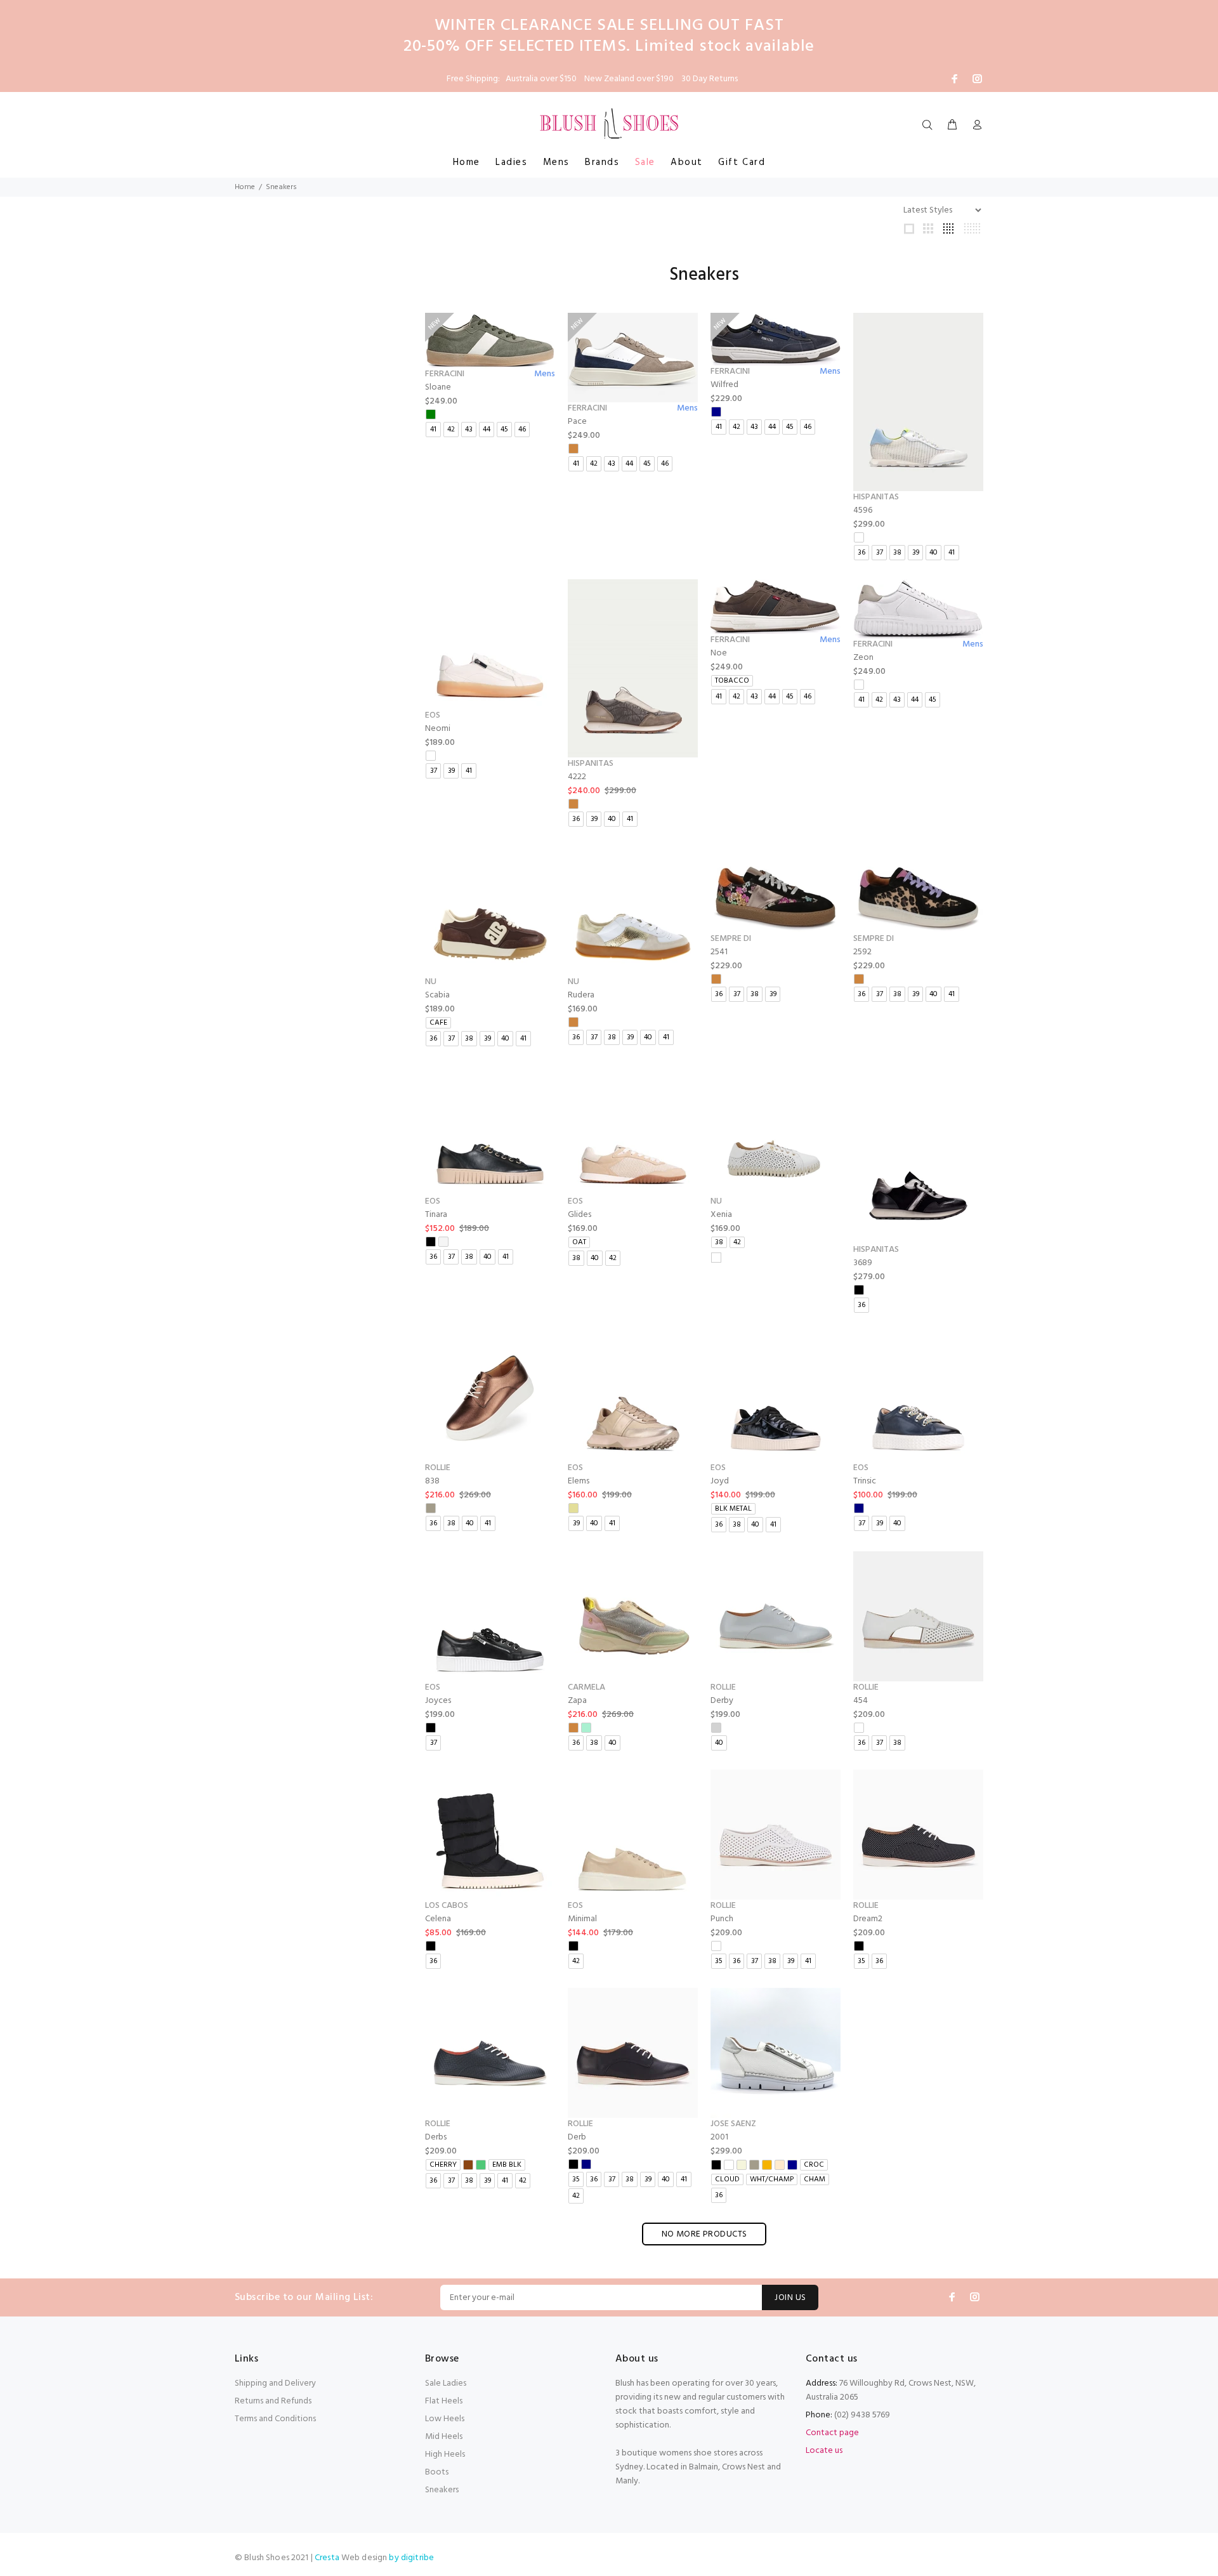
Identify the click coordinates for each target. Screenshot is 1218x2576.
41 (433, 430)
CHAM (815, 2179)
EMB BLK (507, 2165)
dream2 (868, 1919)
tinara (436, 1215)
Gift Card (742, 162)
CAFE (438, 1023)
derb (577, 2137)
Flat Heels (444, 2401)
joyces (438, 1701)
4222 (577, 777)
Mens (556, 162)
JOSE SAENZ (733, 2124)
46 (522, 430)
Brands (602, 162)
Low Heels (445, 2419)
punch (722, 1919)
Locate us (824, 2451)
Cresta (328, 2558)
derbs (436, 2137)
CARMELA (586, 1687)
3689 (863, 1263)
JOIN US (790, 2298)
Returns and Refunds (273, 2401)
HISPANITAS (876, 497)
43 (469, 430)
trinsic (865, 1481)
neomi (438, 729)
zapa (577, 1701)
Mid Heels (444, 2437)
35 (719, 1961)
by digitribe (411, 2558)
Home (467, 162)
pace (577, 422)
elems (579, 1481)
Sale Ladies (446, 2383)
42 (451, 430)
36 (861, 553)
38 (897, 553)
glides (580, 1215)
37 (880, 553)
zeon (863, 658)
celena (438, 1919)
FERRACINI (445, 374)
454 (861, 1701)
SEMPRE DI (731, 939)
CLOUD (727, 2179)
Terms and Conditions (275, 2419)
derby (722, 1701)
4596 (863, 510)
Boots (437, 2472)
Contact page (832, 2433)
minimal (582, 1919)
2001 (719, 2137)
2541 (719, 952)
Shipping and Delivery (275, 2383)
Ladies (512, 162)
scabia (437, 995)
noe (719, 653)
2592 (862, 952)
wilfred (724, 385)
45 (504, 430)
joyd (720, 1481)
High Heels (445, 2454)
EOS (433, 715)
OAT (579, 1242)
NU (431, 982)
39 (916, 553)
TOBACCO (732, 681)
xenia (721, 1215)
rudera (581, 995)
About (687, 162)
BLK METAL (733, 1509)
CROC (814, 2165)
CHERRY (443, 2165)
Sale (645, 162)
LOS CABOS (447, 1906)
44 (487, 430)
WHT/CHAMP (772, 2179)
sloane (438, 387)
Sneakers (442, 2490)
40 (933, 553)
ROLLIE (438, 1468)
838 (432, 1481)
